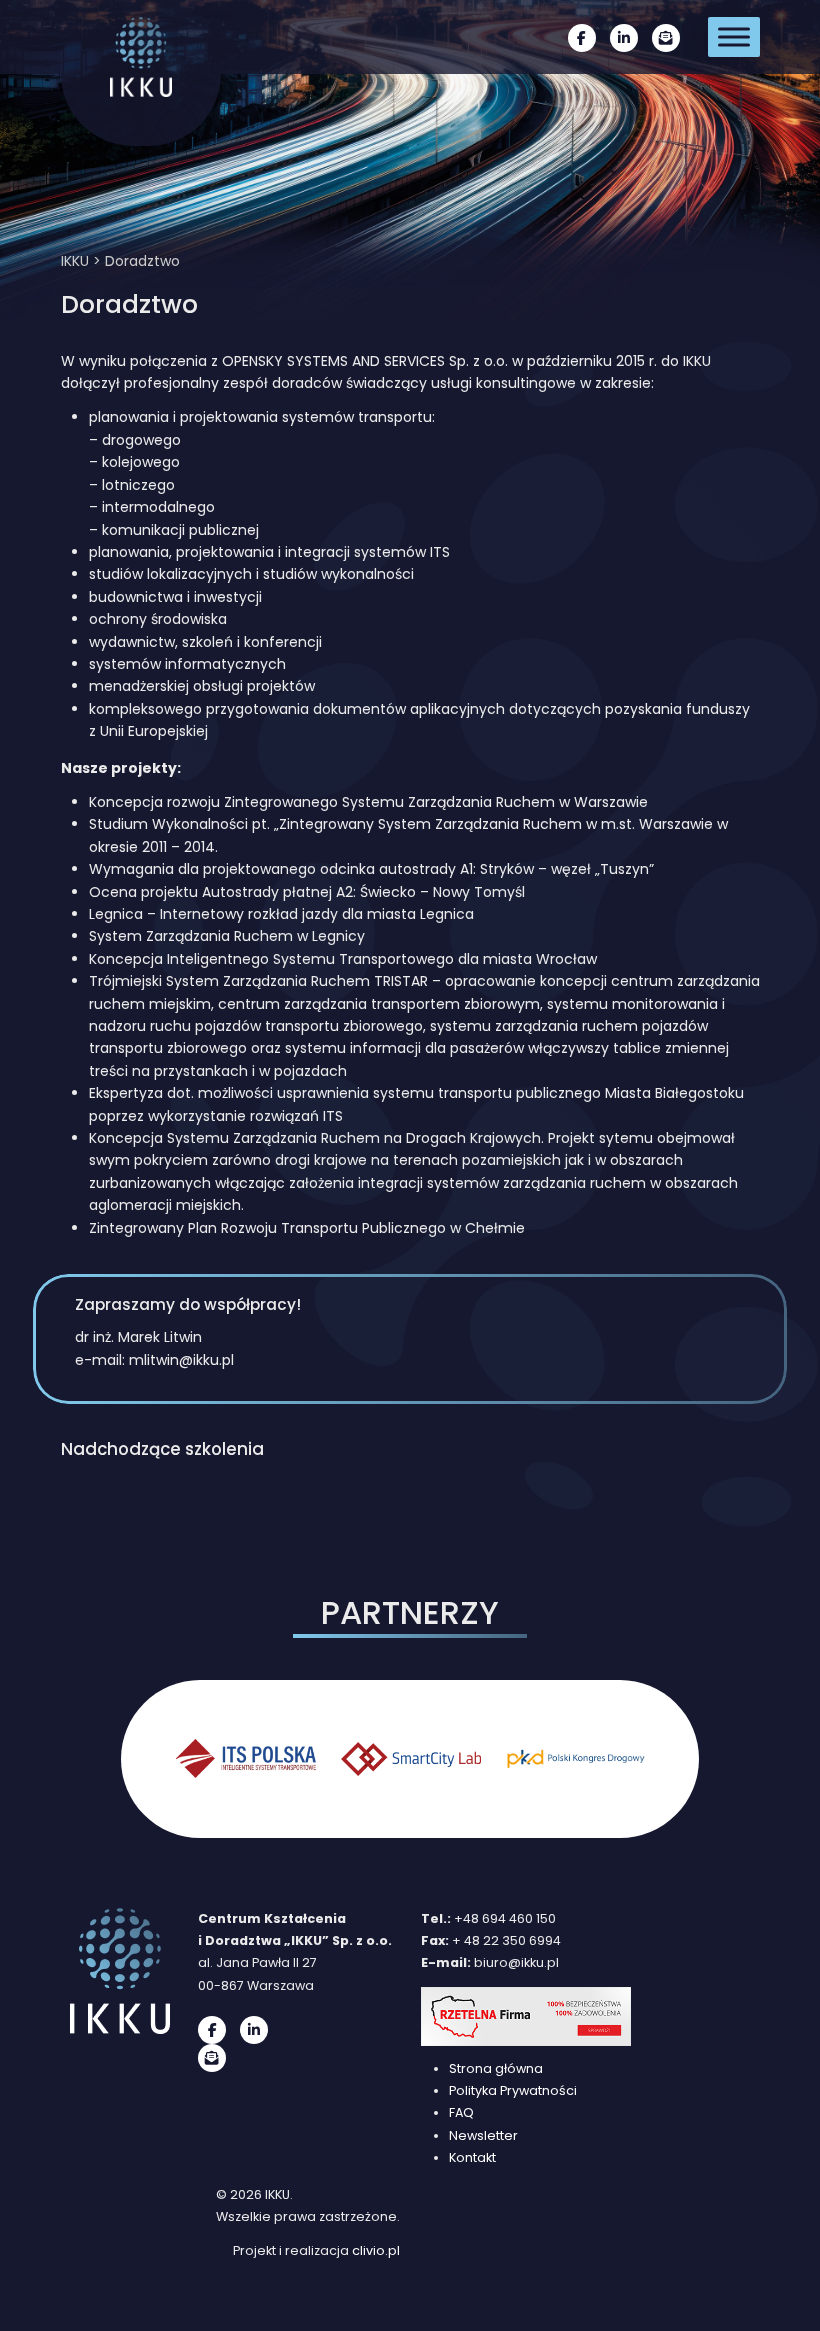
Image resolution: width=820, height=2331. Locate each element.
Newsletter (483, 2135)
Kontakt (472, 2157)
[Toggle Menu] (734, 36)
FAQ (461, 2112)
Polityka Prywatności (513, 2090)
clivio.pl (376, 2250)
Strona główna (496, 2068)
